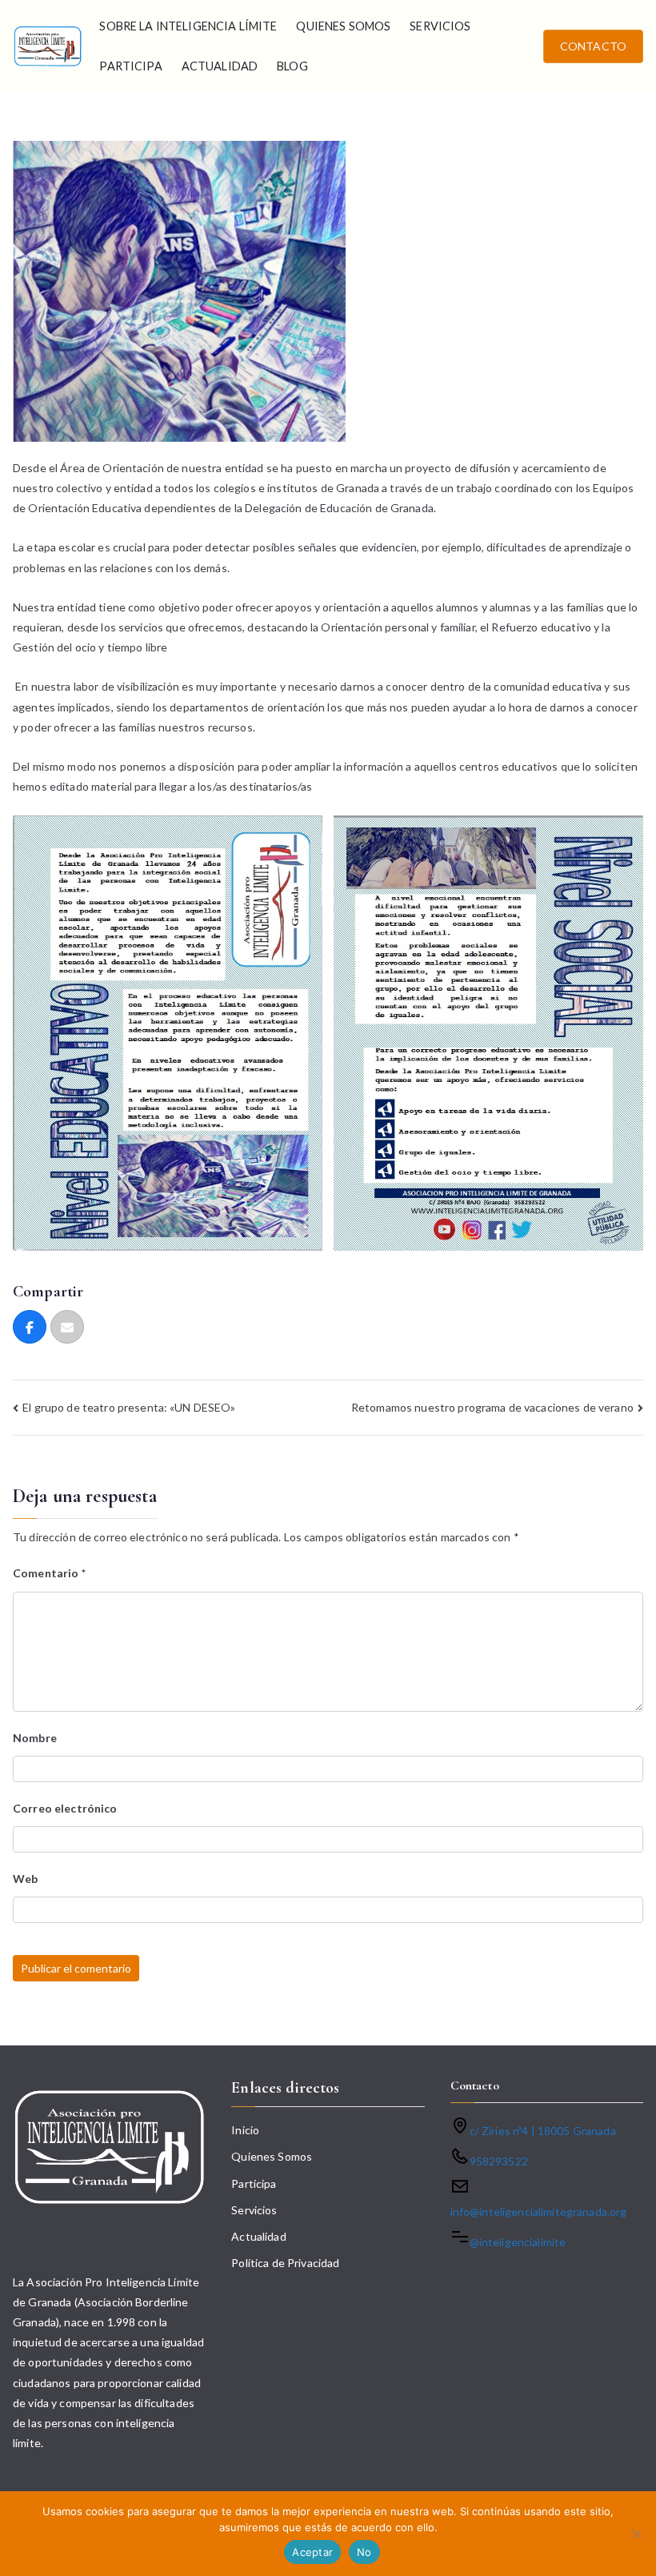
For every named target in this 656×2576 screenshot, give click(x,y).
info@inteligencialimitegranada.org (539, 2211)
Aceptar (312, 2552)
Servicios (440, 26)
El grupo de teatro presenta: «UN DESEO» (129, 1407)
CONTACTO (593, 46)
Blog (292, 66)
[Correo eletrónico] (67, 1327)
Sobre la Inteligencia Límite (188, 26)
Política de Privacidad (285, 2263)
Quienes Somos (343, 26)
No (364, 2552)
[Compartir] (30, 1327)
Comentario (49, 1573)
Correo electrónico (65, 1808)
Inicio (245, 2130)
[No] (636, 2534)
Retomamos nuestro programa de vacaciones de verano (492, 1407)
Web (25, 1879)
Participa (130, 66)
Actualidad (220, 66)
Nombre (35, 1738)
